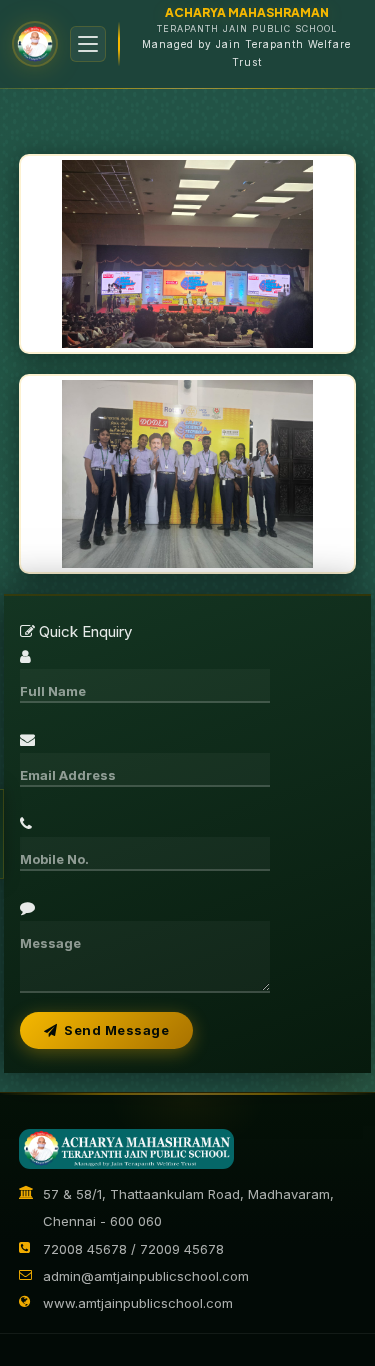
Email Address (68, 775)
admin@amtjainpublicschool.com (146, 1276)
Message (50, 943)
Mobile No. (54, 859)
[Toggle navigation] (88, 44)
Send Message (113, 1030)
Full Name (53, 691)
